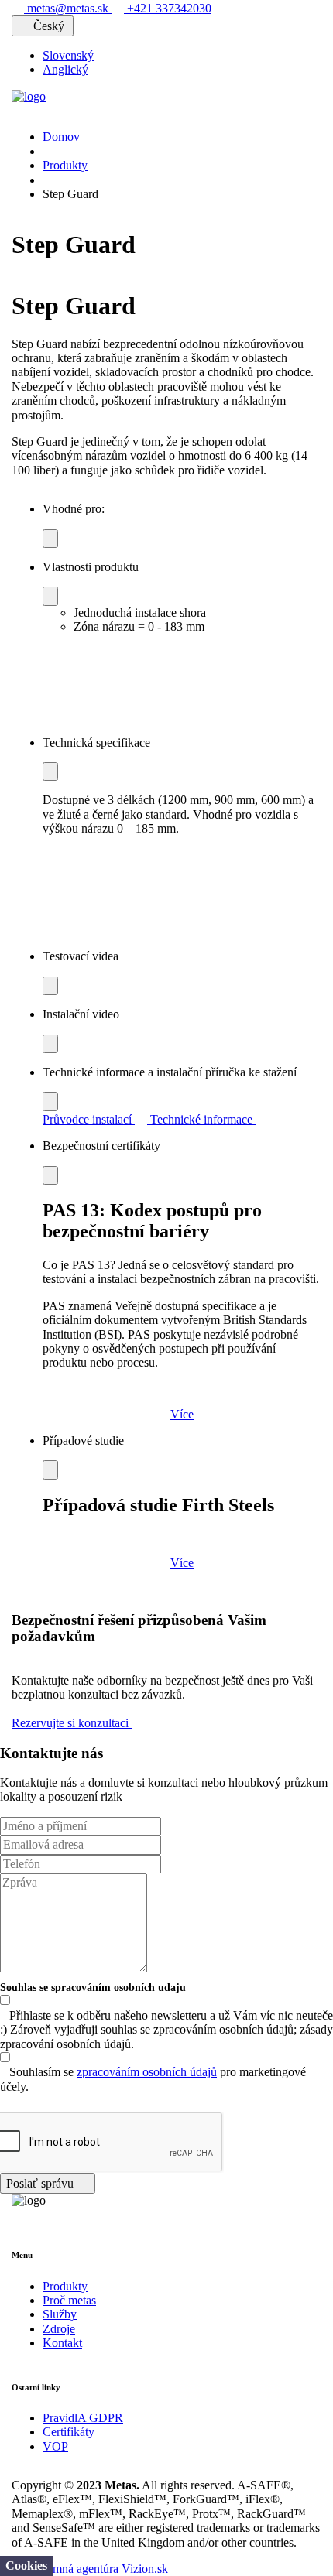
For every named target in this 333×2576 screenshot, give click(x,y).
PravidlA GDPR (83, 2418)
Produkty (65, 165)
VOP (55, 2446)
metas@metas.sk (68, 8)
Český (49, 26)
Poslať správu (41, 2183)
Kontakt (62, 2343)
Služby (60, 2314)
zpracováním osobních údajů (147, 2072)
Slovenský (68, 55)
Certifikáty (69, 2432)
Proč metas (69, 2300)
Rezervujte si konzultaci (72, 1723)
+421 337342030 (168, 8)
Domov (61, 137)
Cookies (26, 2566)
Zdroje (59, 2329)
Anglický (65, 69)
